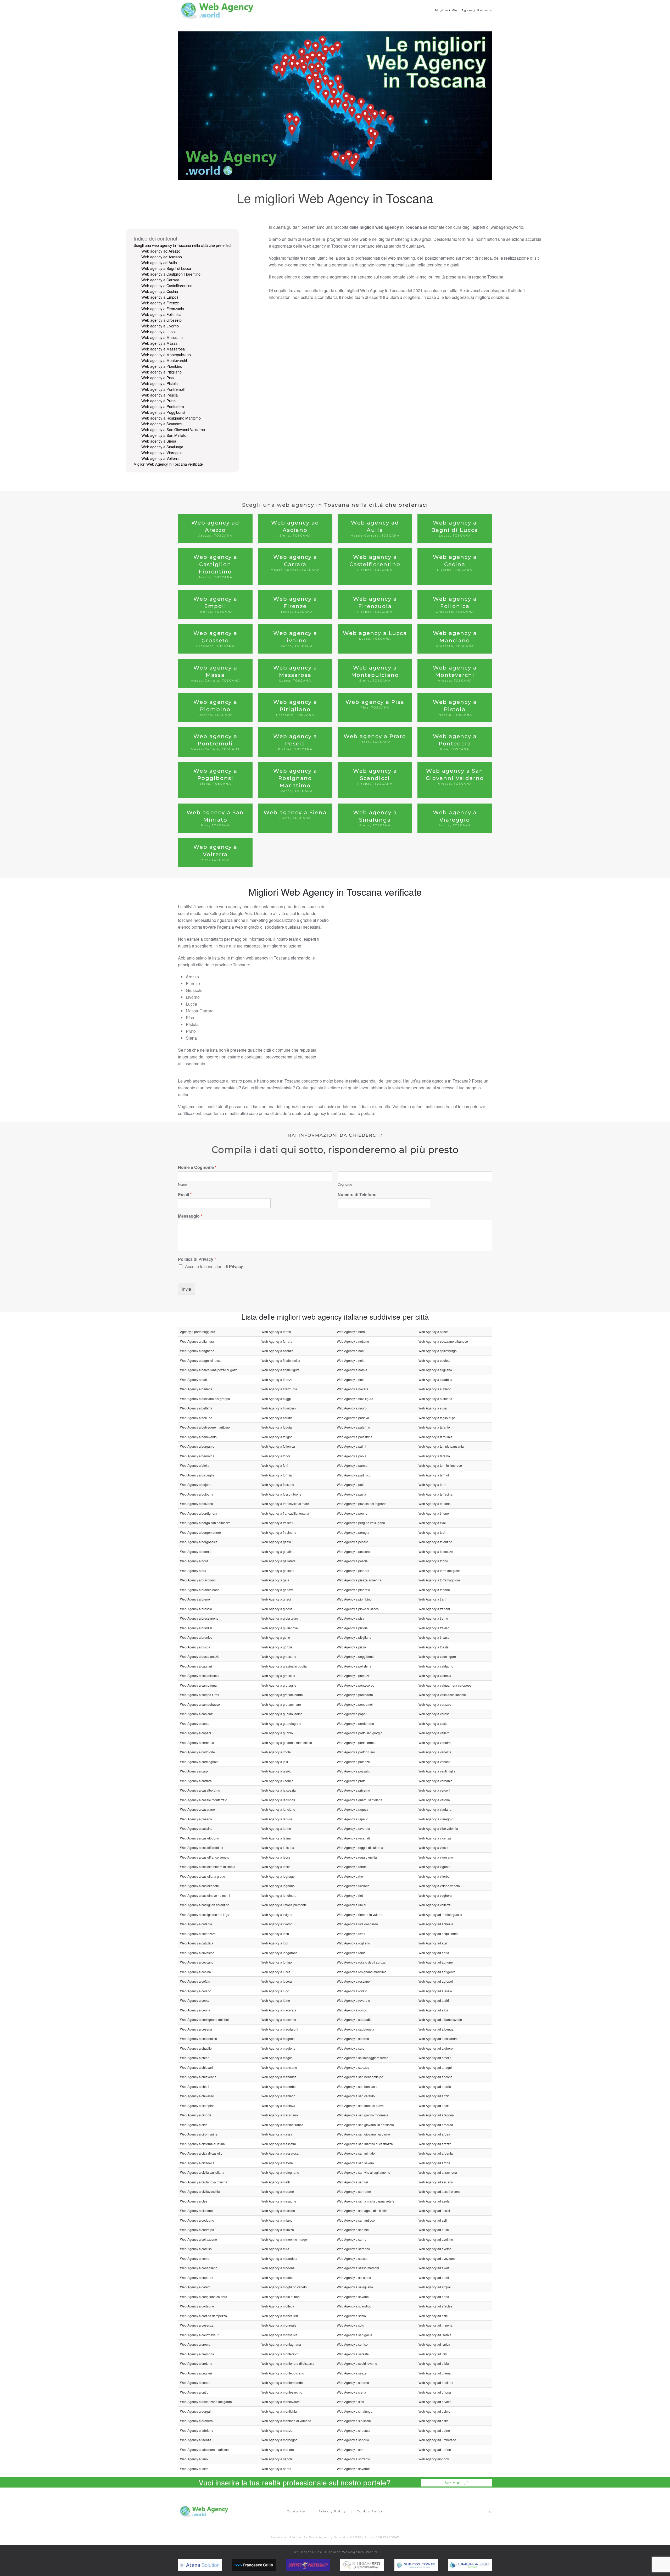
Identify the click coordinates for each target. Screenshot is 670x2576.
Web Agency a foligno (277, 1437)
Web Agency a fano (194, 2459)
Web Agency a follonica (278, 1446)
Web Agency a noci (351, 1351)
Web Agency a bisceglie (197, 1475)
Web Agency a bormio (196, 1551)
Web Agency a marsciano (280, 2115)
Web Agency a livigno (277, 1914)
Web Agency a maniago (278, 2096)
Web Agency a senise (352, 2344)
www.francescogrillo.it (265, 2565)
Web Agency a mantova (278, 2106)
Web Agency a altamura (197, 1341)
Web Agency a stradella (435, 1379)
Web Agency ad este (433, 2316)
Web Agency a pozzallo (354, 1771)
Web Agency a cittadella (197, 2163)
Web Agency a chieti (195, 2086)
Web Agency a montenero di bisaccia (288, 2363)
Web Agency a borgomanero (200, 1532)
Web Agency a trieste (434, 1647)
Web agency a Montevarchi (164, 360)
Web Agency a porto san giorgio (360, 1733)
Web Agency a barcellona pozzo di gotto (209, 1370)
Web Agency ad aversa (435, 2249)
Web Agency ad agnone (436, 1962)
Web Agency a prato (351, 1781)
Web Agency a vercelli (434, 1790)
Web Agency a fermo (276, 1332)
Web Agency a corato (195, 2287)
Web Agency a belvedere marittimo (205, 1427)
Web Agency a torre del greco (440, 1571)
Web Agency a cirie (194, 2125)
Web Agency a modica (277, 2277)
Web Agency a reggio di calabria (360, 1847)
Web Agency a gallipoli (278, 1571)
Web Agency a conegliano (199, 2268)
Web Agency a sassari (353, 2258)
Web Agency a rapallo (353, 1819)
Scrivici (453, 2483)
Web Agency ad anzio (434, 2096)
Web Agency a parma (352, 1465)
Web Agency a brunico (196, 1637)
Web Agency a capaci (196, 1733)
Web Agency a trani (432, 1599)
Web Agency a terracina (435, 1494)
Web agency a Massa (159, 343)
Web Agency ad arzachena (438, 2172)
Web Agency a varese (434, 1714)
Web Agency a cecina (196, 1972)
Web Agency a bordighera (199, 1513)
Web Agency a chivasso (197, 2096)
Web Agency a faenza (196, 2440)
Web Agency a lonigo (277, 1962)
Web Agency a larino (276, 1828)
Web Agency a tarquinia (435, 1437)
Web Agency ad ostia (434, 2421)
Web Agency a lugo (275, 1991)
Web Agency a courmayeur (199, 2335)
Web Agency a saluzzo (353, 2067)
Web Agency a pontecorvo (356, 1685)
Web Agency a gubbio (277, 1733)
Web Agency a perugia (353, 1532)
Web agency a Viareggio (162, 453)
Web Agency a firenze (277, 1379)
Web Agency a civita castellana (202, 2172)
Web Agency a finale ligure (281, 1370)
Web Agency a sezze (352, 2373)
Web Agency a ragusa (353, 1809)
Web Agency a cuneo (195, 2382)
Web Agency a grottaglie (279, 1685)
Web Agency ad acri (433, 1943)
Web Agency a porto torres (356, 1743)
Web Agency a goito (276, 1637)
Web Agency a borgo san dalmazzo (205, 1523)
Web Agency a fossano (278, 1484)
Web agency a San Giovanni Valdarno (173, 430)
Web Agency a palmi (351, 1446)
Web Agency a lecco (276, 1867)
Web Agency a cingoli (196, 2115)
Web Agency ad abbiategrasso (440, 1914)
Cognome (345, 1184)
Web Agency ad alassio (435, 1991)
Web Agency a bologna (197, 1494)
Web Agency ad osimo (434, 2411)
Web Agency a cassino (196, 1828)
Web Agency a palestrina (355, 1437)
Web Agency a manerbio (279, 2086)
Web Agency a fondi (276, 1456)
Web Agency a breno (195, 1599)
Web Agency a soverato (354, 2469)
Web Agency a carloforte (197, 1752)
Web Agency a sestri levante (357, 2363)
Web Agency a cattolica (197, 1943)
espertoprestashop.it (318, 2565)
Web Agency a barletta (196, 1389)
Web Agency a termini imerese (440, 1465)
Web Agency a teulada (435, 1504)
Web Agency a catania (196, 1924)
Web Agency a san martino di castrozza (365, 2144)
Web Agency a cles (194, 2201)
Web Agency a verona (434, 1800)
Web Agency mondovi (434, 2459)
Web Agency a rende (352, 1867)
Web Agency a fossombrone (281, 1494)
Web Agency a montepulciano (283, 2373)
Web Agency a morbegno (280, 2440)
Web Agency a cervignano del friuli (205, 2019)
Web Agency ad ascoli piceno (440, 2191)
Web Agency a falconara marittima (204, 2449)
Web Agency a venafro (435, 1743)
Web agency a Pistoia (160, 383)
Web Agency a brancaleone (200, 1590)
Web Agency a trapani (434, 1609)
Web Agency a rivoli (351, 1934)
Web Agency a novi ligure (355, 1399)
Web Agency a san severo (355, 2163)
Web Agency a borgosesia (199, 1542)
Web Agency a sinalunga (355, 2411)
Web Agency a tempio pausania (441, 1446)
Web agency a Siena (159, 441)
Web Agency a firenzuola (279, 1389)
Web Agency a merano (278, 2191)
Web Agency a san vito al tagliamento (364, 2172)
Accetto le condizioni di (214, 1266)
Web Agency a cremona (197, 2354)
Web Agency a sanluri (352, 2182)
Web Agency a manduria (279, 2077)
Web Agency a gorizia (277, 1647)
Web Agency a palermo (353, 1427)
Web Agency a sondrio (353, 2440)
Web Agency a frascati (277, 1523)
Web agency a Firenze (160, 303)
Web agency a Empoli (160, 297)
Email (185, 1195)
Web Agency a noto (351, 1379)
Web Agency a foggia (277, 1427)
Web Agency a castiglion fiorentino (205, 1905)
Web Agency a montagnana (281, 2344)
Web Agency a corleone (197, 2306)
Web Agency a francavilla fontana (285, 1513)
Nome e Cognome (197, 1167)
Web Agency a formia (277, 1475)
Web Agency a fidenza (277, 1351)
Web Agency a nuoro (352, 1408)
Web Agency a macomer (279, 2019)
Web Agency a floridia (277, 1418)
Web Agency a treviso (434, 1628)
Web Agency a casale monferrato (204, 1800)
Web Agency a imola (276, 1752)
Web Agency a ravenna (353, 1828)
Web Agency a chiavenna (198, 2077)
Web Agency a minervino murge (284, 2239)
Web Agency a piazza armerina (359, 1580)
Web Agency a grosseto (278, 1675)
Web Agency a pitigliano (354, 1637)
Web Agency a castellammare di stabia (208, 1867)
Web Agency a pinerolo (353, 1590)
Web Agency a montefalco (280, 2354)
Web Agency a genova (278, 1590)
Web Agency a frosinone (279, 1532)
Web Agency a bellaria (196, 1408)
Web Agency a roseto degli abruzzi (362, 1962)
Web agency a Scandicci (162, 424)
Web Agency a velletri (434, 1733)
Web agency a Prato (158, 401)
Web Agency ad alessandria (439, 2039)
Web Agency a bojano (196, 1484)
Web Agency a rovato (352, 1991)
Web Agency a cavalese (197, 1953)
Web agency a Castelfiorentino (167, 286)
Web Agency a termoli (434, 1475)
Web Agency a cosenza (197, 2325)
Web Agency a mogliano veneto (284, 2287)
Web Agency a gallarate (278, 1561)
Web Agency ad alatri (434, 2000)
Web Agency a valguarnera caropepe (445, 1685)
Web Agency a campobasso (200, 1704)
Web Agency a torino (433, 1561)
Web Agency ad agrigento (437, 1972)
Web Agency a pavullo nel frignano (362, 1504)
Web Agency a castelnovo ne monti (205, 1895)
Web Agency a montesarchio (282, 2392)
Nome (182, 1184)
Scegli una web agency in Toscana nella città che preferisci (182, 245)
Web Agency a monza (277, 2430)
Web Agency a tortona (434, 1590)
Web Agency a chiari (195, 2058)
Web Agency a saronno (353, 2249)
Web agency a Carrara (160, 280)
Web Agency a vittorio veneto (439, 1886)
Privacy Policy (332, 2511)
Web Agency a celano (196, 1991)
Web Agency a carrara (196, 1781)
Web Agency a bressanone (199, 1618)
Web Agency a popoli (352, 1714)
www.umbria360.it (477, 2565)
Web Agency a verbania (435, 1781)
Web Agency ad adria (434, 1953)
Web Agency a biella (195, 1465)
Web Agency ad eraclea (435, 2306)
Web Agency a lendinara (279, 1895)
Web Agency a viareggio (436, 1819)
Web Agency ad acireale (436, 1924)
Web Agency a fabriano (197, 2430)
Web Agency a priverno (353, 1790)
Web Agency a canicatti (197, 1714)
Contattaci (297, 2511)
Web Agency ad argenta (436, 2153)
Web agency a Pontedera (163, 406)
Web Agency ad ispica (434, 2344)
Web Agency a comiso (196, 2249)
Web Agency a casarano (197, 1809)
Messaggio (190, 1216)
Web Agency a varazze (435, 1704)
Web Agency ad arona (434, 2163)
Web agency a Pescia (160, 395)
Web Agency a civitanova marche (204, 2182)
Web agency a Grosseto (161, 320)
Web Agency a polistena (354, 1666)
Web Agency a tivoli (432, 1523)
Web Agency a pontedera (355, 1695)
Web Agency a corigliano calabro (204, 2297)
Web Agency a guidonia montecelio (287, 1743)
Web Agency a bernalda (197, 1456)
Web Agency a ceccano (197, 1962)
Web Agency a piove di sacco (358, 1609)
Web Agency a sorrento (353, 2459)
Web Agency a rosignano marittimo (362, 1972)
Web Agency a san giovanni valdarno (363, 2134)
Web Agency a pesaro (353, 1542)
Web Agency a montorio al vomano (286, 2421)
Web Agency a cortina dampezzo (203, 2316)
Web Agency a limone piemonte (284, 1905)
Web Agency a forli (275, 1465)
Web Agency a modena (278, 2268)
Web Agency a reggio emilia (357, 1857)
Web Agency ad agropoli (436, 1981)
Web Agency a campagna (198, 1685)
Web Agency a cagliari (196, 1666)
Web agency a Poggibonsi (163, 412)
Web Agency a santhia (353, 2230)
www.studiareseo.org (372, 2565)
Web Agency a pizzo (351, 1647)
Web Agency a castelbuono (200, 1838)
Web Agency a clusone (196, 2210)
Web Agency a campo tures (200, 1695)
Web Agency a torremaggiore (439, 1580)
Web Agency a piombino (354, 1599)
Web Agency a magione (278, 2048)
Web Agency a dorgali (196, 2411)
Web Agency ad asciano (436, 2182)
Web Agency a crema (195, 2344)
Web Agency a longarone (280, 1953)
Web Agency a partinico (354, 1475)
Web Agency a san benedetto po (360, 2077)
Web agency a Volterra (160, 458)
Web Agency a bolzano (197, 1504)
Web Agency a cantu (195, 1723)
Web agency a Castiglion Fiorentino (171, 274)
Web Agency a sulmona (435, 1399)
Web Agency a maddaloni (280, 2029)
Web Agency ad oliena (435, 2373)
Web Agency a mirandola (279, 2258)
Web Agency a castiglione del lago (205, 1914)
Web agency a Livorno (160, 326)
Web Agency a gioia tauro (280, 1618)
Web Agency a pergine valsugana (361, 1523)
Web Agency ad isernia (435, 2335)
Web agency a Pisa (158, 378)
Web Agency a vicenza (435, 1838)
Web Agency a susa (433, 1408)
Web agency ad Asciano (162, 257)
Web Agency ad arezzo (435, 2144)
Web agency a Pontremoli (163, 389)
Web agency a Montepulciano (166, 355)
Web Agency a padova (353, 1418)
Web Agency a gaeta (276, 1542)
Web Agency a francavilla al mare (285, 1504)
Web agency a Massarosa (163, 349)
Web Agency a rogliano (353, 1943)
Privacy (236, 1266)
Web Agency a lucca (276, 1972)
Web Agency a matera (277, 2163)
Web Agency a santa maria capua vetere (366, 2201)
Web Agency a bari (194, 1379)
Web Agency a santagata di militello (362, 2210)
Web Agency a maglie (277, 2058)
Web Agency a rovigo (352, 2010)
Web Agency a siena (351, 2392)
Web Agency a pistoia (352, 1628)
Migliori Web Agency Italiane (464, 10)
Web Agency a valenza (435, 1675)
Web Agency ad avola (434, 2268)
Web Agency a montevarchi (281, 2402)
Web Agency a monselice (280, 2335)
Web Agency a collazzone (199, 2239)
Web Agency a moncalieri (280, 2316)
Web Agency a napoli (277, 2459)
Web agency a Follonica (161, 314)
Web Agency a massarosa (280, 2153)
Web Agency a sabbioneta (356, 2029)
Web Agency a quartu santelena (360, 1800)
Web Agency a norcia (352, 1370)
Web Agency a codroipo (197, 2230)
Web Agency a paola (352, 1456)
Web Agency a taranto (434, 1427)
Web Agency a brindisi (196, 1628)
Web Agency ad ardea (434, 2134)
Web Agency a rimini (351, 1905)
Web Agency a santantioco (356, 2220)
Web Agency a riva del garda (357, 1924)
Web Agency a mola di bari (281, 2297)
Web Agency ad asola (434, 2201)
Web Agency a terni (432, 1484)
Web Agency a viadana (435, 1809)
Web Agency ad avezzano (437, 2258)
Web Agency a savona (353, 2297)
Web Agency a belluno (196, 1418)
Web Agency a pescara (353, 1551)
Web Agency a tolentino (435, 1542)
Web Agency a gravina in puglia (284, 1666)
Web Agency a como (195, 2258)
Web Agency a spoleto (434, 1360)
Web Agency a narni (351, 1332)
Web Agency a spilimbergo (438, 1351)
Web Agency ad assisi (434, 2210)
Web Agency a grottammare (281, 1704)
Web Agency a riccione (353, 1886)
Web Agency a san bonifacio (357, 2086)
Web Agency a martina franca (282, 2125)
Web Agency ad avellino (436, 2239)
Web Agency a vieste (433, 1847)
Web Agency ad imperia (435, 2325)
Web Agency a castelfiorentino (202, 1847)
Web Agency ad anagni (435, 2067)
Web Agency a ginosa (277, 1609)
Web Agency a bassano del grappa (205, 1399)
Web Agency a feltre (194, 2469)
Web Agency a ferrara (277, 1341)
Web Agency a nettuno (353, 1341)
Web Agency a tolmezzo (436, 1551)
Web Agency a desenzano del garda (206, 2402)
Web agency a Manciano (162, 337)
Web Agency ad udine (434, 2430)
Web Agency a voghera (435, 1895)
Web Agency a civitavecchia (200, 2191)
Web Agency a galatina (278, 1551)
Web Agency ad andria (435, 2086)
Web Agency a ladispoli (278, 1800)
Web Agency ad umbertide (437, 2440)
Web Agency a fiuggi (276, 1399)
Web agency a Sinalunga (162, 447)
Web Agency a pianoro (353, 1571)
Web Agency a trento (433, 1618)
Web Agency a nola (351, 1360)
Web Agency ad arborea (436, 2125)
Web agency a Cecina (160, 291)
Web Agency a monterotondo (282, 2382)
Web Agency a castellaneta (199, 1886)
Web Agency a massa (277, 2134)
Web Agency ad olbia (434, 2363)
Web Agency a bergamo (197, 1446)
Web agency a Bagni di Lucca (166, 268)
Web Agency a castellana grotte (203, 1876)
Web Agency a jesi (275, 1762)
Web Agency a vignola (434, 1867)
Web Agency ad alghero (436, 2048)
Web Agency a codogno (197, 2220)
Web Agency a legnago (278, 1876)
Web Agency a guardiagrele (281, 1723)
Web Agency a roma (351, 1953)
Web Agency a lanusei (277, 1819)
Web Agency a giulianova (280, 1628)
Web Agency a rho (350, 1876)
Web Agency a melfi (276, 2182)
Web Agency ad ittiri (433, 2354)
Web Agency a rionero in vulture (360, 1914)
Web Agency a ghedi (276, 1599)
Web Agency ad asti (433, 2220)
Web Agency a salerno (353, 2039)
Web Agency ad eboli (434, 2277)
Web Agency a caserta (196, 1819)
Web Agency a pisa (351, 1618)
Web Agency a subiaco (435, 1389)
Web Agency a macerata (279, 2010)
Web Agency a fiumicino (279, 1408)
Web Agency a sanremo (354, 2191)
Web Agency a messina (278, 2210)
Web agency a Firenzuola (163, 309)
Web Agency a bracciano (198, 1580)
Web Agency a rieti (350, 1895)
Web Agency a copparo (197, 2277)
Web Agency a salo (351, 2048)
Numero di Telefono (357, 1195)
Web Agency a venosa (434, 1762)
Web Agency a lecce (276, 1857)
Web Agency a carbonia (197, 1743)
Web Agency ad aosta (434, 2106)
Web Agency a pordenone (355, 1723)
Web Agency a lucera (277, 1981)
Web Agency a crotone (196, 2363)
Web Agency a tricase (434, 1637)
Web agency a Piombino (162, 366)
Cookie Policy (370, 2511)
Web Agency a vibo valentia (438, 1828)
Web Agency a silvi (350, 2402)
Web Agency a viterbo (434, 1876)
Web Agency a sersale (353, 2354)
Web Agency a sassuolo (354, 2277)
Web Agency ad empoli (435, 2287)
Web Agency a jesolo (277, 1771)
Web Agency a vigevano (436, 1857)
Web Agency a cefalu (195, 1981)
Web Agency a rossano (353, 1981)
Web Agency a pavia (351, 1494)
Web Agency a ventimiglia (437, 1771)
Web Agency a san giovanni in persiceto (365, 2125)
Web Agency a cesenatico (199, 2039)
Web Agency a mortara (278, 2449)
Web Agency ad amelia (435, 2058)
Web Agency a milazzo (278, 2230)
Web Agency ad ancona (435, 2077)
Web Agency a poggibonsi (356, 1656)
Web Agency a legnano (278, 1886)
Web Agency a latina (276, 1838)
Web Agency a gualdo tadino (282, 1714)
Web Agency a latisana (278, 1847)
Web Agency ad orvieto (435, 2402)
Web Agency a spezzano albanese (443, 1341)
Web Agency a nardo (276, 2469)
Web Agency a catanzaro (198, 1934)
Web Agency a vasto (433, 1723)
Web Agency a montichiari (280, 2411)
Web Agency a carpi (194, 1771)
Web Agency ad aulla (434, 2230)
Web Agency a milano (277, 2220)
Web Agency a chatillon (197, 2048)
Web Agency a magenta (278, 2039)
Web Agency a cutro (194, 2392)
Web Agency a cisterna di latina (202, 2144)
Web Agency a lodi (275, 1943)
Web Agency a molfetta (278, 2306)
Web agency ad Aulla (159, 263)
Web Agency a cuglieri (196, 2373)
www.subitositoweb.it (427, 2565)
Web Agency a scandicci (354, 2306)
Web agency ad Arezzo (161, 251)
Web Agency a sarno (352, 2239)
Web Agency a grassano (279, 1656)
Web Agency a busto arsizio (200, 1656)
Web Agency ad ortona (435, 2392)
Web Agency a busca (195, 1647)
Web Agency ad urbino (435, 2449)
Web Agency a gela (275, 1580)
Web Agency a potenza (353, 1762)
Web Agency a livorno (277, 1924)
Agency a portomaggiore (198, 1332)
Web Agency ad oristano (436, 2382)
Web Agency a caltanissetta (200, 1675)
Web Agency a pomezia (354, 1675)
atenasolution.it (205, 2565)
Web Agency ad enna (434, 2297)
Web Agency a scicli (351, 2325)
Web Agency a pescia (352, 1561)
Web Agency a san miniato (356, 2153)
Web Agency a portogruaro (356, 1752)
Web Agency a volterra (435, 1905)
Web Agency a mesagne (279, 2201)
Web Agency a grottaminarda (282, 1695)
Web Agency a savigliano (355, 2287)
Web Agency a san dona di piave (360, 2106)
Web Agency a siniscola (354, 2421)
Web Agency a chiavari (196, 2067)
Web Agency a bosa (194, 1561)
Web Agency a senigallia (354, 2335)
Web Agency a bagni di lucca (201, 1360)
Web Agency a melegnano (280, 2172)
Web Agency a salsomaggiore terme (363, 2058)
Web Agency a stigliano (435, 1370)
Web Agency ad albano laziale (440, 2019)
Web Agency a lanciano (278, 1809)
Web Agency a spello (434, 1332)
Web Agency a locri (275, 1934)
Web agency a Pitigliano (161, 372)
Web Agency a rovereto (353, 2000)
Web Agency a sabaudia (354, 2019)
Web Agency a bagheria (197, 1351)
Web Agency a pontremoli (355, 1704)
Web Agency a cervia (195, 2010)
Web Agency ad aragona (436, 2115)
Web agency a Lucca (159, 332)
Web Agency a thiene (434, 1513)
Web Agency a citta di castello (201, 2153)
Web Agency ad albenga (436, 2029)
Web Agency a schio (351, 2316)
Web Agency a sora (351, 2449)
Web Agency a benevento (198, 1437)
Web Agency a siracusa (354, 2430)
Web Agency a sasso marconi (358, 2268)
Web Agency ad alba (433, 2010)
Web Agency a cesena (196, 2029)
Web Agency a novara (353, 1389)
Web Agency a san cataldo (356, 2096)
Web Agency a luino (276, 2000)
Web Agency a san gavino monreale (363, 2115)
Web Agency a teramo (434, 1456)
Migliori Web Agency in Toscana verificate (168, 464)
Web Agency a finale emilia (281, 1360)
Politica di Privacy (197, 1259)
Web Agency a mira (275, 2249)
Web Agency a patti (351, 1484)
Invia (187, 1289)
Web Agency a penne (352, 1513)
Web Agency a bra (193, 1571)
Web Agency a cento (195, 2000)
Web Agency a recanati (353, 1838)
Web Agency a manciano (279, 2067)
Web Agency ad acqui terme (439, 1934)
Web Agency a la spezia (279, 1790)
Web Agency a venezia (435, 1752)
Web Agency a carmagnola (199, 1762)
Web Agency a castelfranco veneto (205, 1857)
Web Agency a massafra (279, 2144)
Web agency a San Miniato (164, 435)
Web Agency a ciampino (197, 2106)
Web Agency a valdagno (436, 1666)
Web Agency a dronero (196, 2421)
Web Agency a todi (432, 1532)
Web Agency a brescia (196, 1609)
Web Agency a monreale (279, 2325)
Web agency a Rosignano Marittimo (171, 418)
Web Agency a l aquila (277, 1781)
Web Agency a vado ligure (437, 1656)
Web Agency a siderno (353, 2382)
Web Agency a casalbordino (200, 1790)
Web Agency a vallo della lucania (442, 1695)
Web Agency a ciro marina (199, 2134)
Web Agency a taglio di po (437, 1418)
